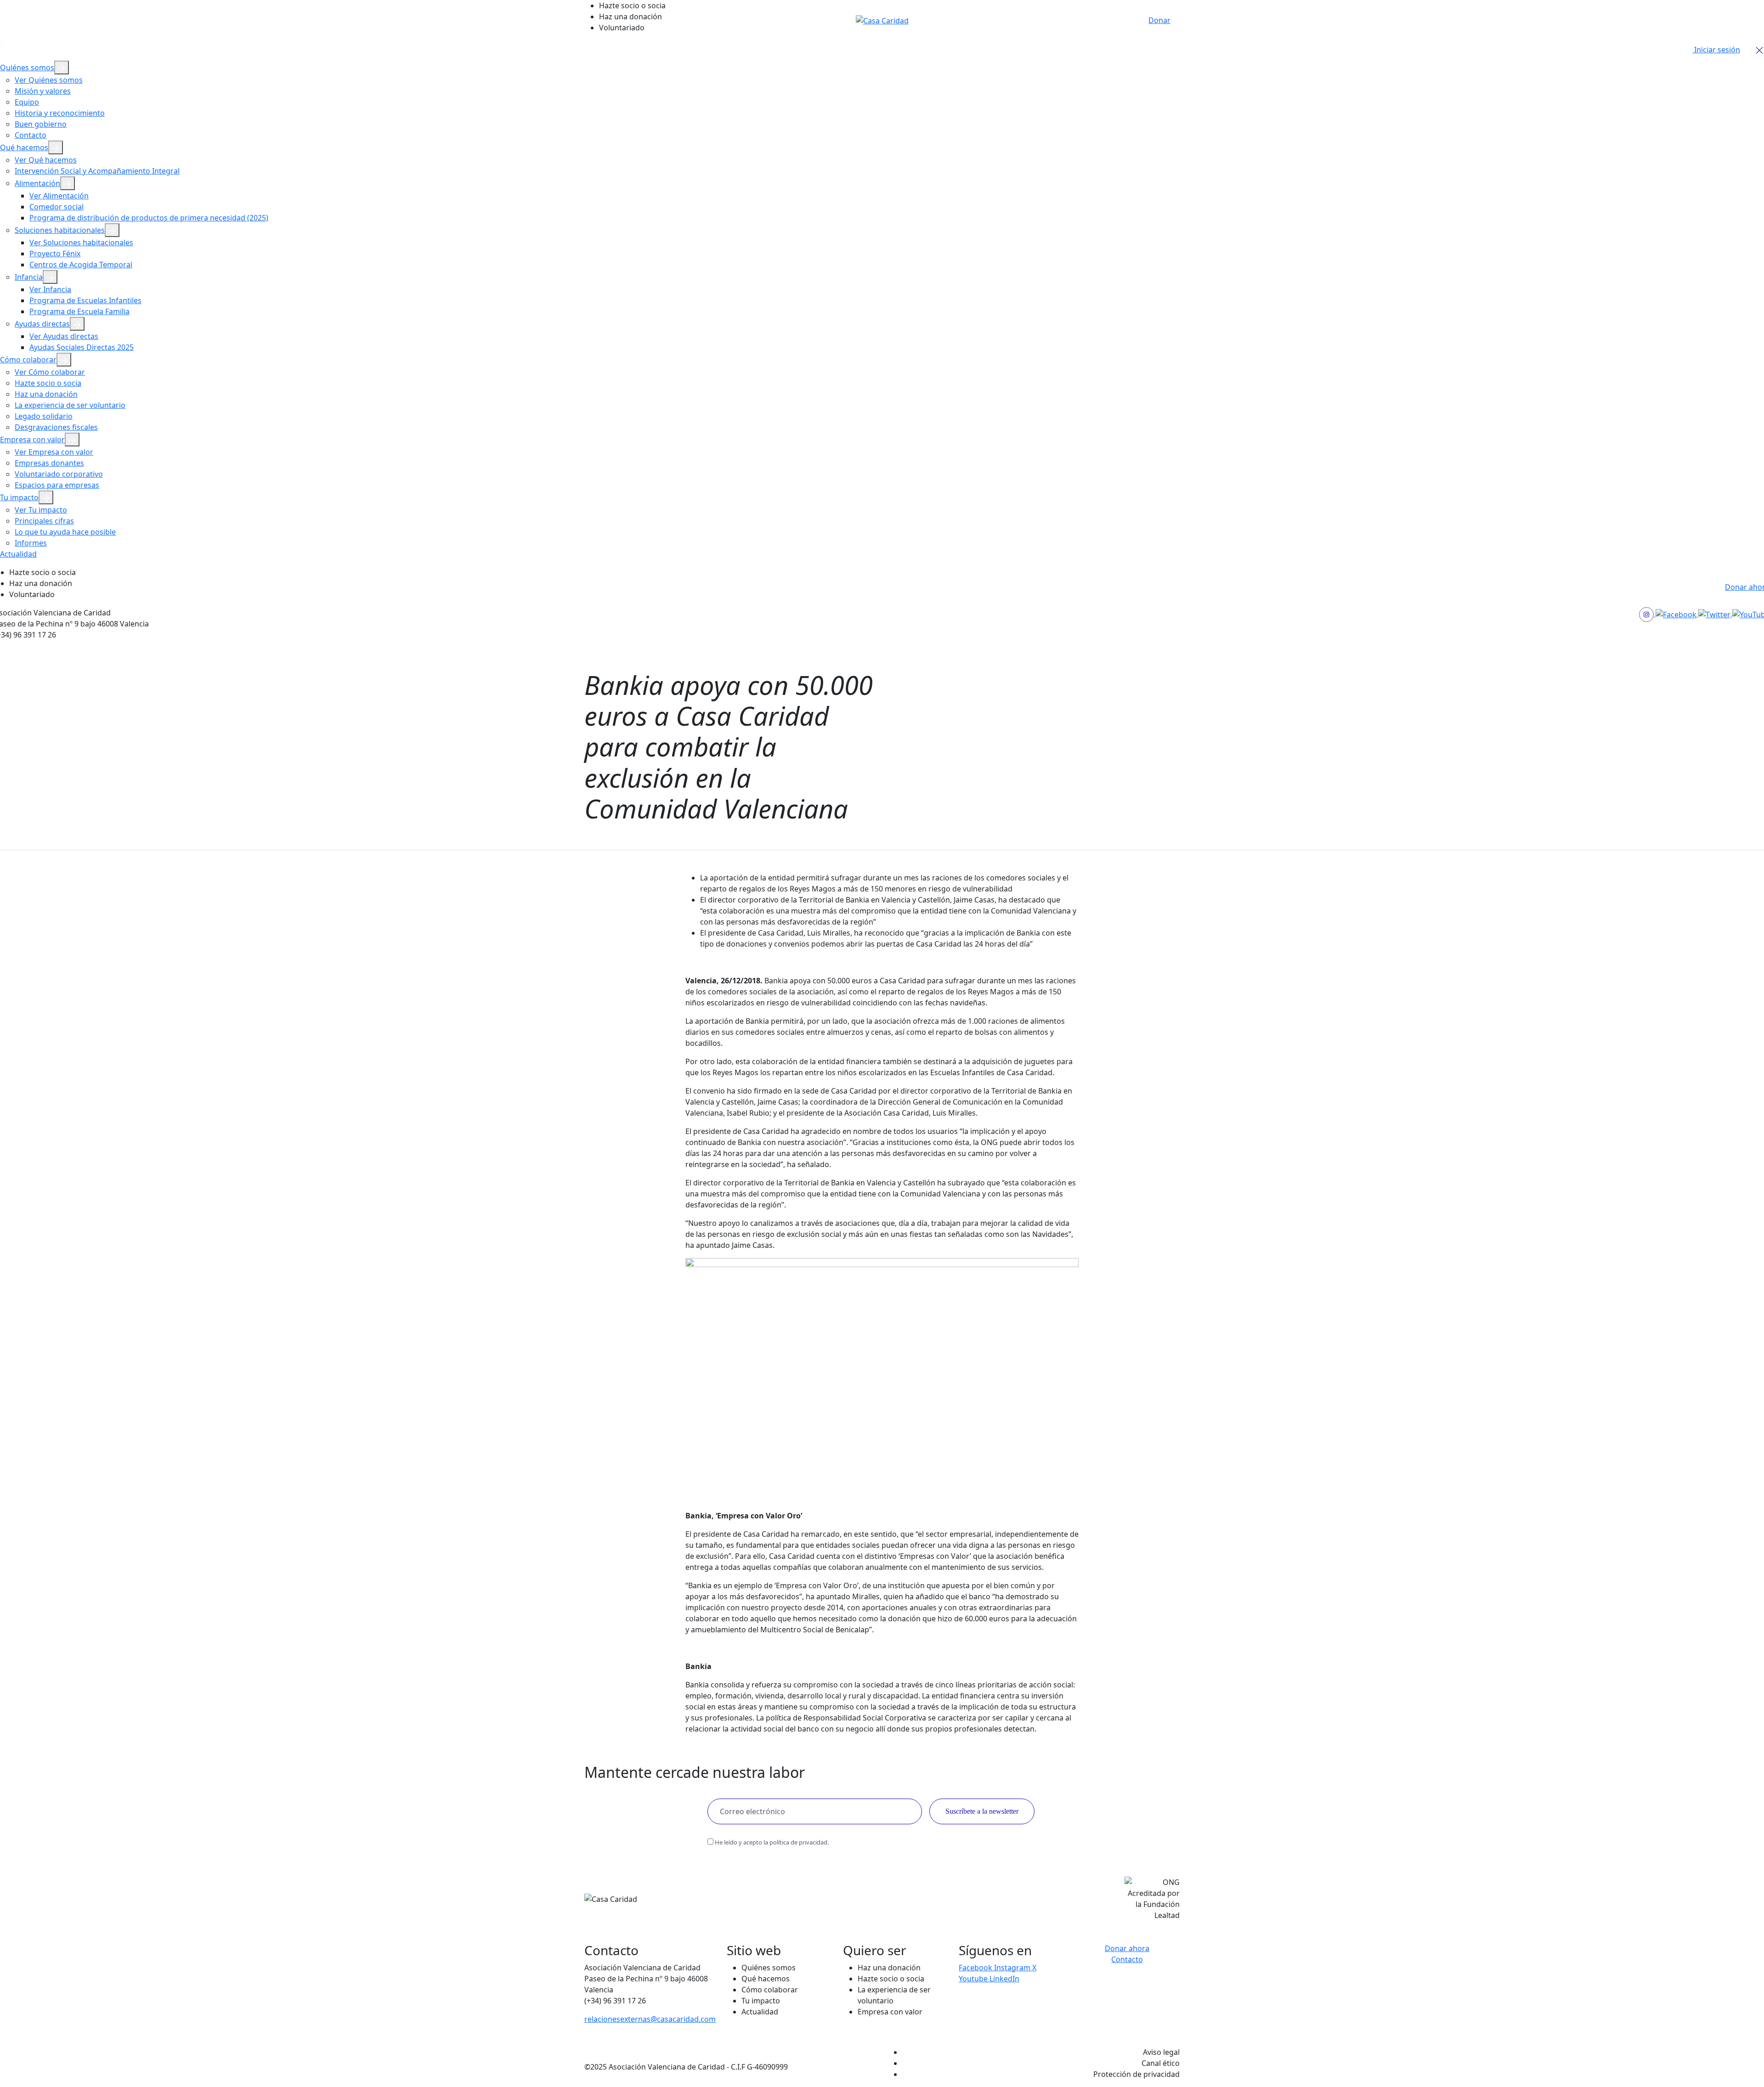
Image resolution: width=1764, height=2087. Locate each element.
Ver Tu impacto (41, 510)
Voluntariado (622, 28)
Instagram (1013, 1968)
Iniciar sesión (1716, 50)
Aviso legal (1161, 2052)
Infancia (29, 277)
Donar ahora (1127, 1948)
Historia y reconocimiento (60, 113)
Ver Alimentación (59, 196)
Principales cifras (44, 521)
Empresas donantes (49, 463)
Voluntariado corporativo (59, 474)
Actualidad (18, 554)
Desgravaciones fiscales (56, 427)
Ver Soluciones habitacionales (81, 243)
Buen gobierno (41, 124)
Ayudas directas (42, 324)
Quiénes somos (27, 68)
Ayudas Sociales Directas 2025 (82, 347)
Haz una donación (630, 17)
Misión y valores (43, 91)
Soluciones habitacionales (60, 230)
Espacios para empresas (57, 485)
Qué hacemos (24, 147)
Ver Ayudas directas (64, 336)
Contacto (31, 135)
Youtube (974, 1979)
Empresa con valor (32, 440)
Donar (1159, 20)
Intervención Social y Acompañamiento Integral (97, 171)
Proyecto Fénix (55, 254)
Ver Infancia (50, 289)
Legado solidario (44, 416)
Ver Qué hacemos (46, 160)
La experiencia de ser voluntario (70, 405)
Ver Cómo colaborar (50, 372)
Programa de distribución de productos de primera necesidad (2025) (149, 218)
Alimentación (37, 183)
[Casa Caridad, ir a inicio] (882, 20)
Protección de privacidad (1136, 2074)
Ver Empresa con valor (54, 452)
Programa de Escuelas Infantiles (85, 300)
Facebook (976, 1968)
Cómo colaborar (28, 360)
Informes (31, 543)
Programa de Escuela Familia (79, 311)
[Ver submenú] (62, 68)
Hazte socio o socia (632, 6)
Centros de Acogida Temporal (81, 265)
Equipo (27, 102)
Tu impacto (19, 497)
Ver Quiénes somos (49, 80)
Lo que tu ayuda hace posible (65, 532)
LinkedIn (1004, 1979)
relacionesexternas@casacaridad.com (650, 2019)
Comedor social (57, 207)
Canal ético (1161, 2063)
